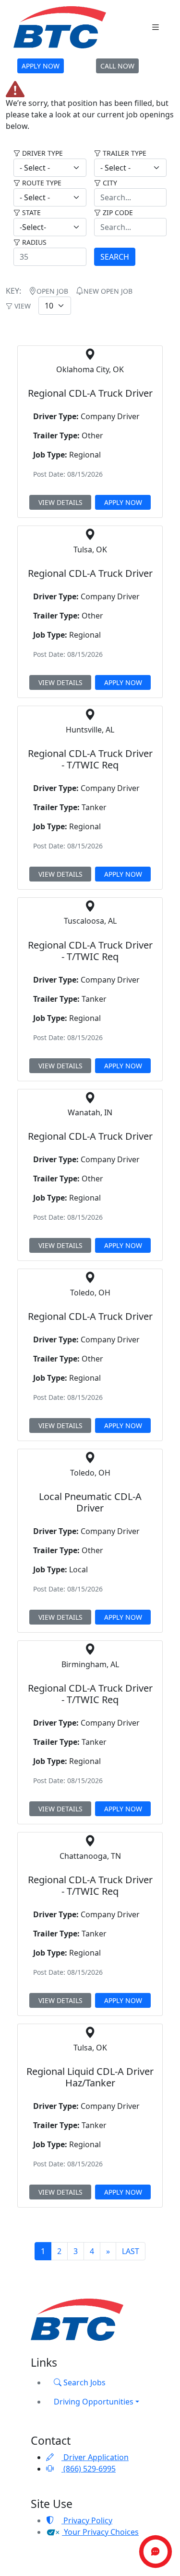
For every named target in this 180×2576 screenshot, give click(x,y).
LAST (131, 2251)
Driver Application (95, 2457)
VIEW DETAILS (60, 502)
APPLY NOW (41, 66)
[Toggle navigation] (156, 28)
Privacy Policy (87, 2520)
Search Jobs (84, 2382)
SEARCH (115, 257)
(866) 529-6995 (89, 2469)
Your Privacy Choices (100, 2532)
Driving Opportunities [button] (94, 2402)
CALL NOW (117, 66)
